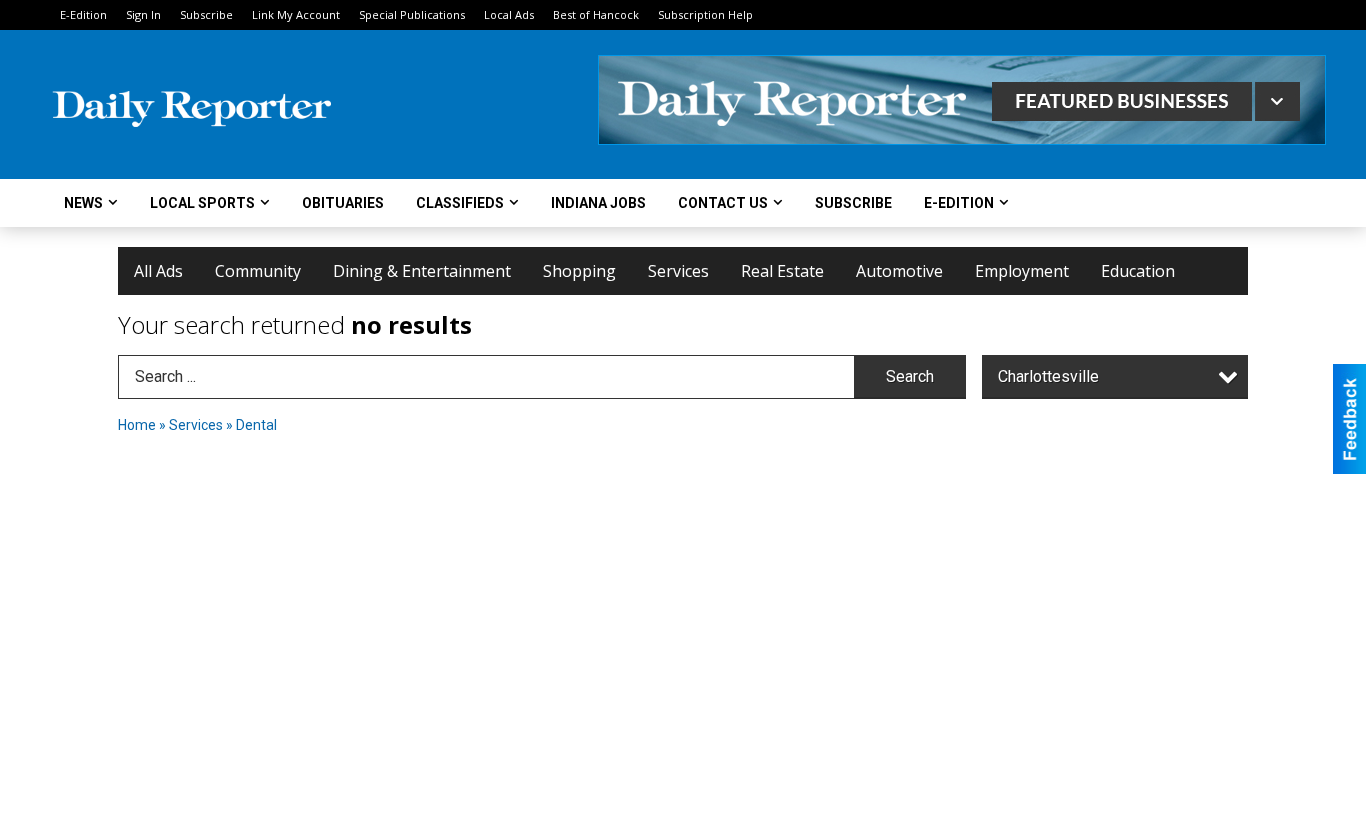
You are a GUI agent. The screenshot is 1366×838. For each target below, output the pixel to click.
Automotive (899, 271)
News (83, 203)
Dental (256, 425)
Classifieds (460, 203)
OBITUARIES (343, 203)
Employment (1022, 271)
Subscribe (206, 14)
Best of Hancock (596, 14)
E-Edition (83, 14)
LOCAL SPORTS (202, 203)
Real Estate (782, 271)
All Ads (158, 271)
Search (910, 376)
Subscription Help (705, 14)
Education (1138, 271)
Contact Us (723, 203)
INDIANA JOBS (598, 203)
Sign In (143, 14)
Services (678, 271)
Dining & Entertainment (422, 271)
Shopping (579, 271)
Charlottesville (1048, 376)
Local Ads (509, 14)
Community (258, 271)
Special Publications (412, 14)
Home (137, 425)
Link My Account (296, 14)
